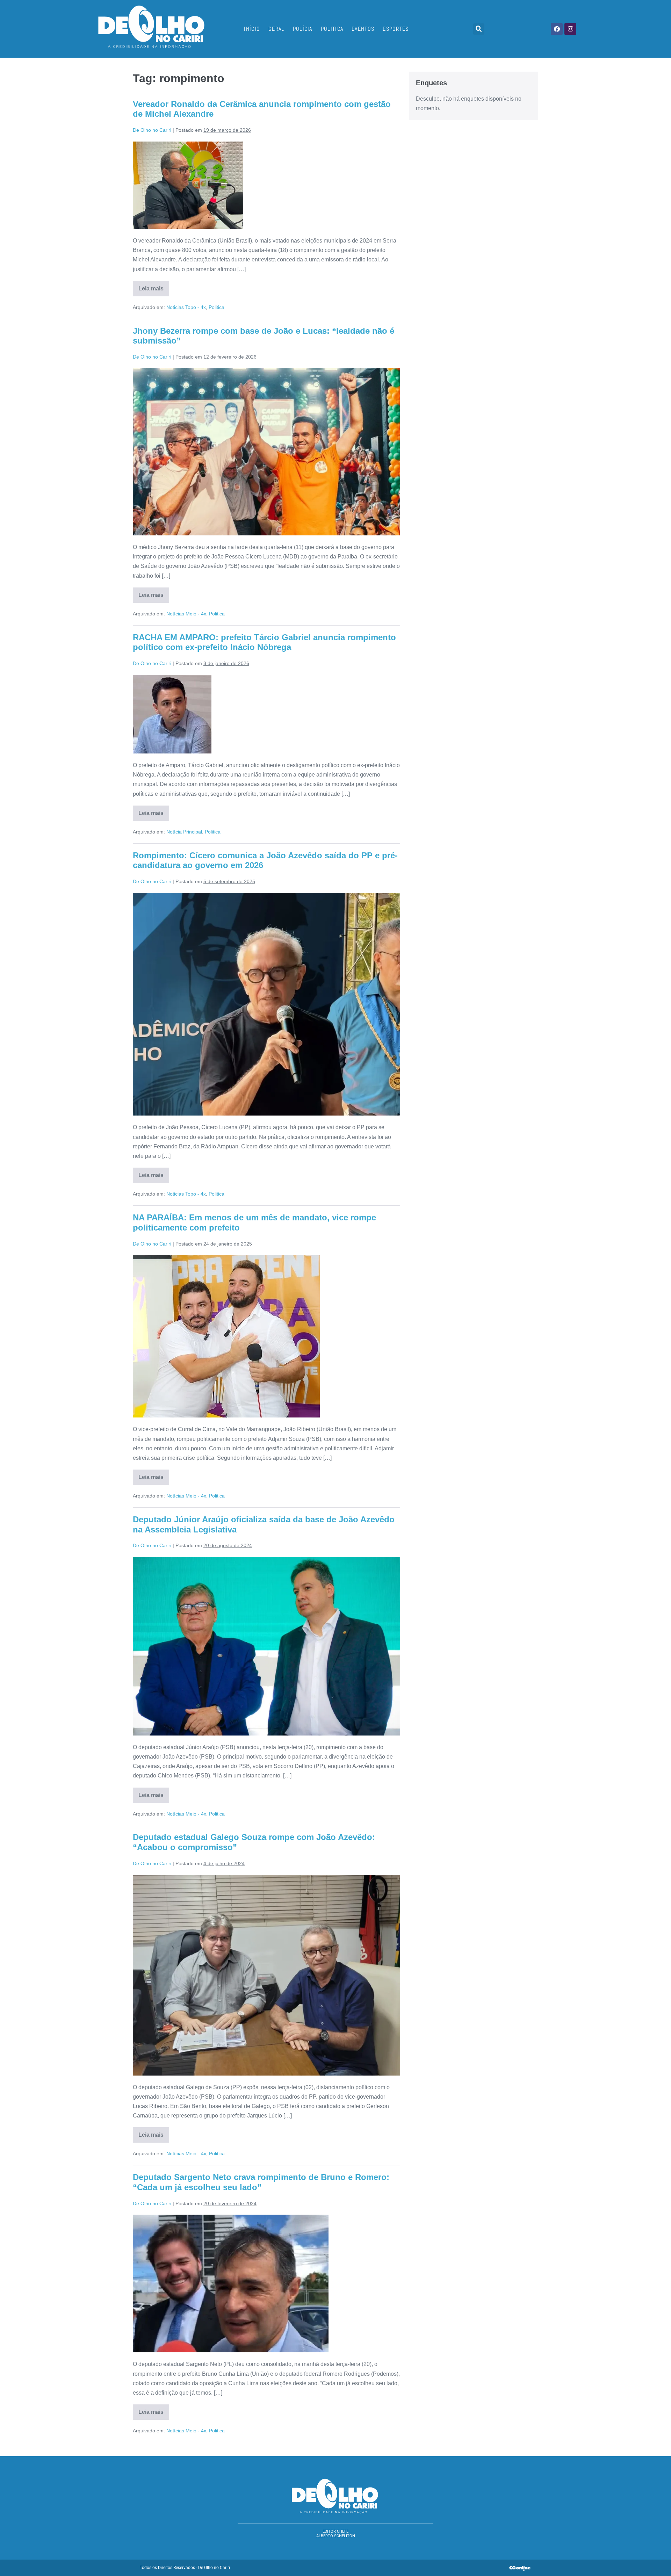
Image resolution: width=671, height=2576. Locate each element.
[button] (479, 29)
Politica (332, 29)
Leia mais (154, 286)
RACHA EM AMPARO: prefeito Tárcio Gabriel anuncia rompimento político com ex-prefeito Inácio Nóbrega (264, 642)
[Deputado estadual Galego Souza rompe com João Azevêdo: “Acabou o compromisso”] (266, 1975)
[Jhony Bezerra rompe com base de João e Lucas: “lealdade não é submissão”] (266, 452)
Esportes (396, 29)
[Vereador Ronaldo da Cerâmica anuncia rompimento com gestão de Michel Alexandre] (188, 185)
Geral (276, 29)
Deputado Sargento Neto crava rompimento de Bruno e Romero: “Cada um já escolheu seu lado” (261, 2182)
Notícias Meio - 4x (186, 614)
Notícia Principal (184, 832)
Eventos (363, 29)
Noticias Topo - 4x (186, 307)
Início (252, 29)
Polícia (303, 29)
